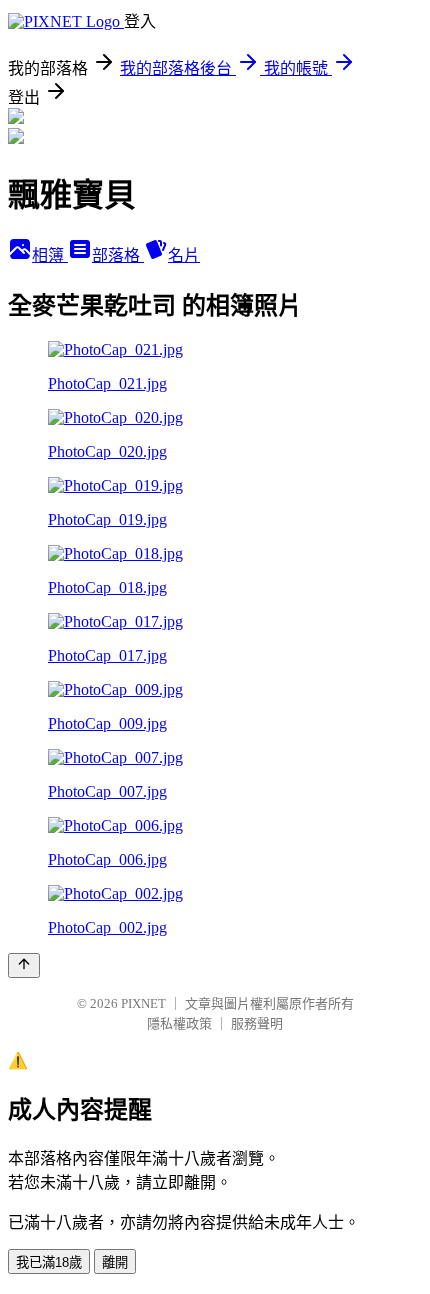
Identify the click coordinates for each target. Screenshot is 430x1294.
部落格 (118, 255)
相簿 (50, 255)
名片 (184, 255)
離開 (115, 1262)
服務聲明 (257, 1023)
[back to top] (24, 965)
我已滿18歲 (49, 1262)
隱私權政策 (179, 1023)
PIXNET (143, 1003)
